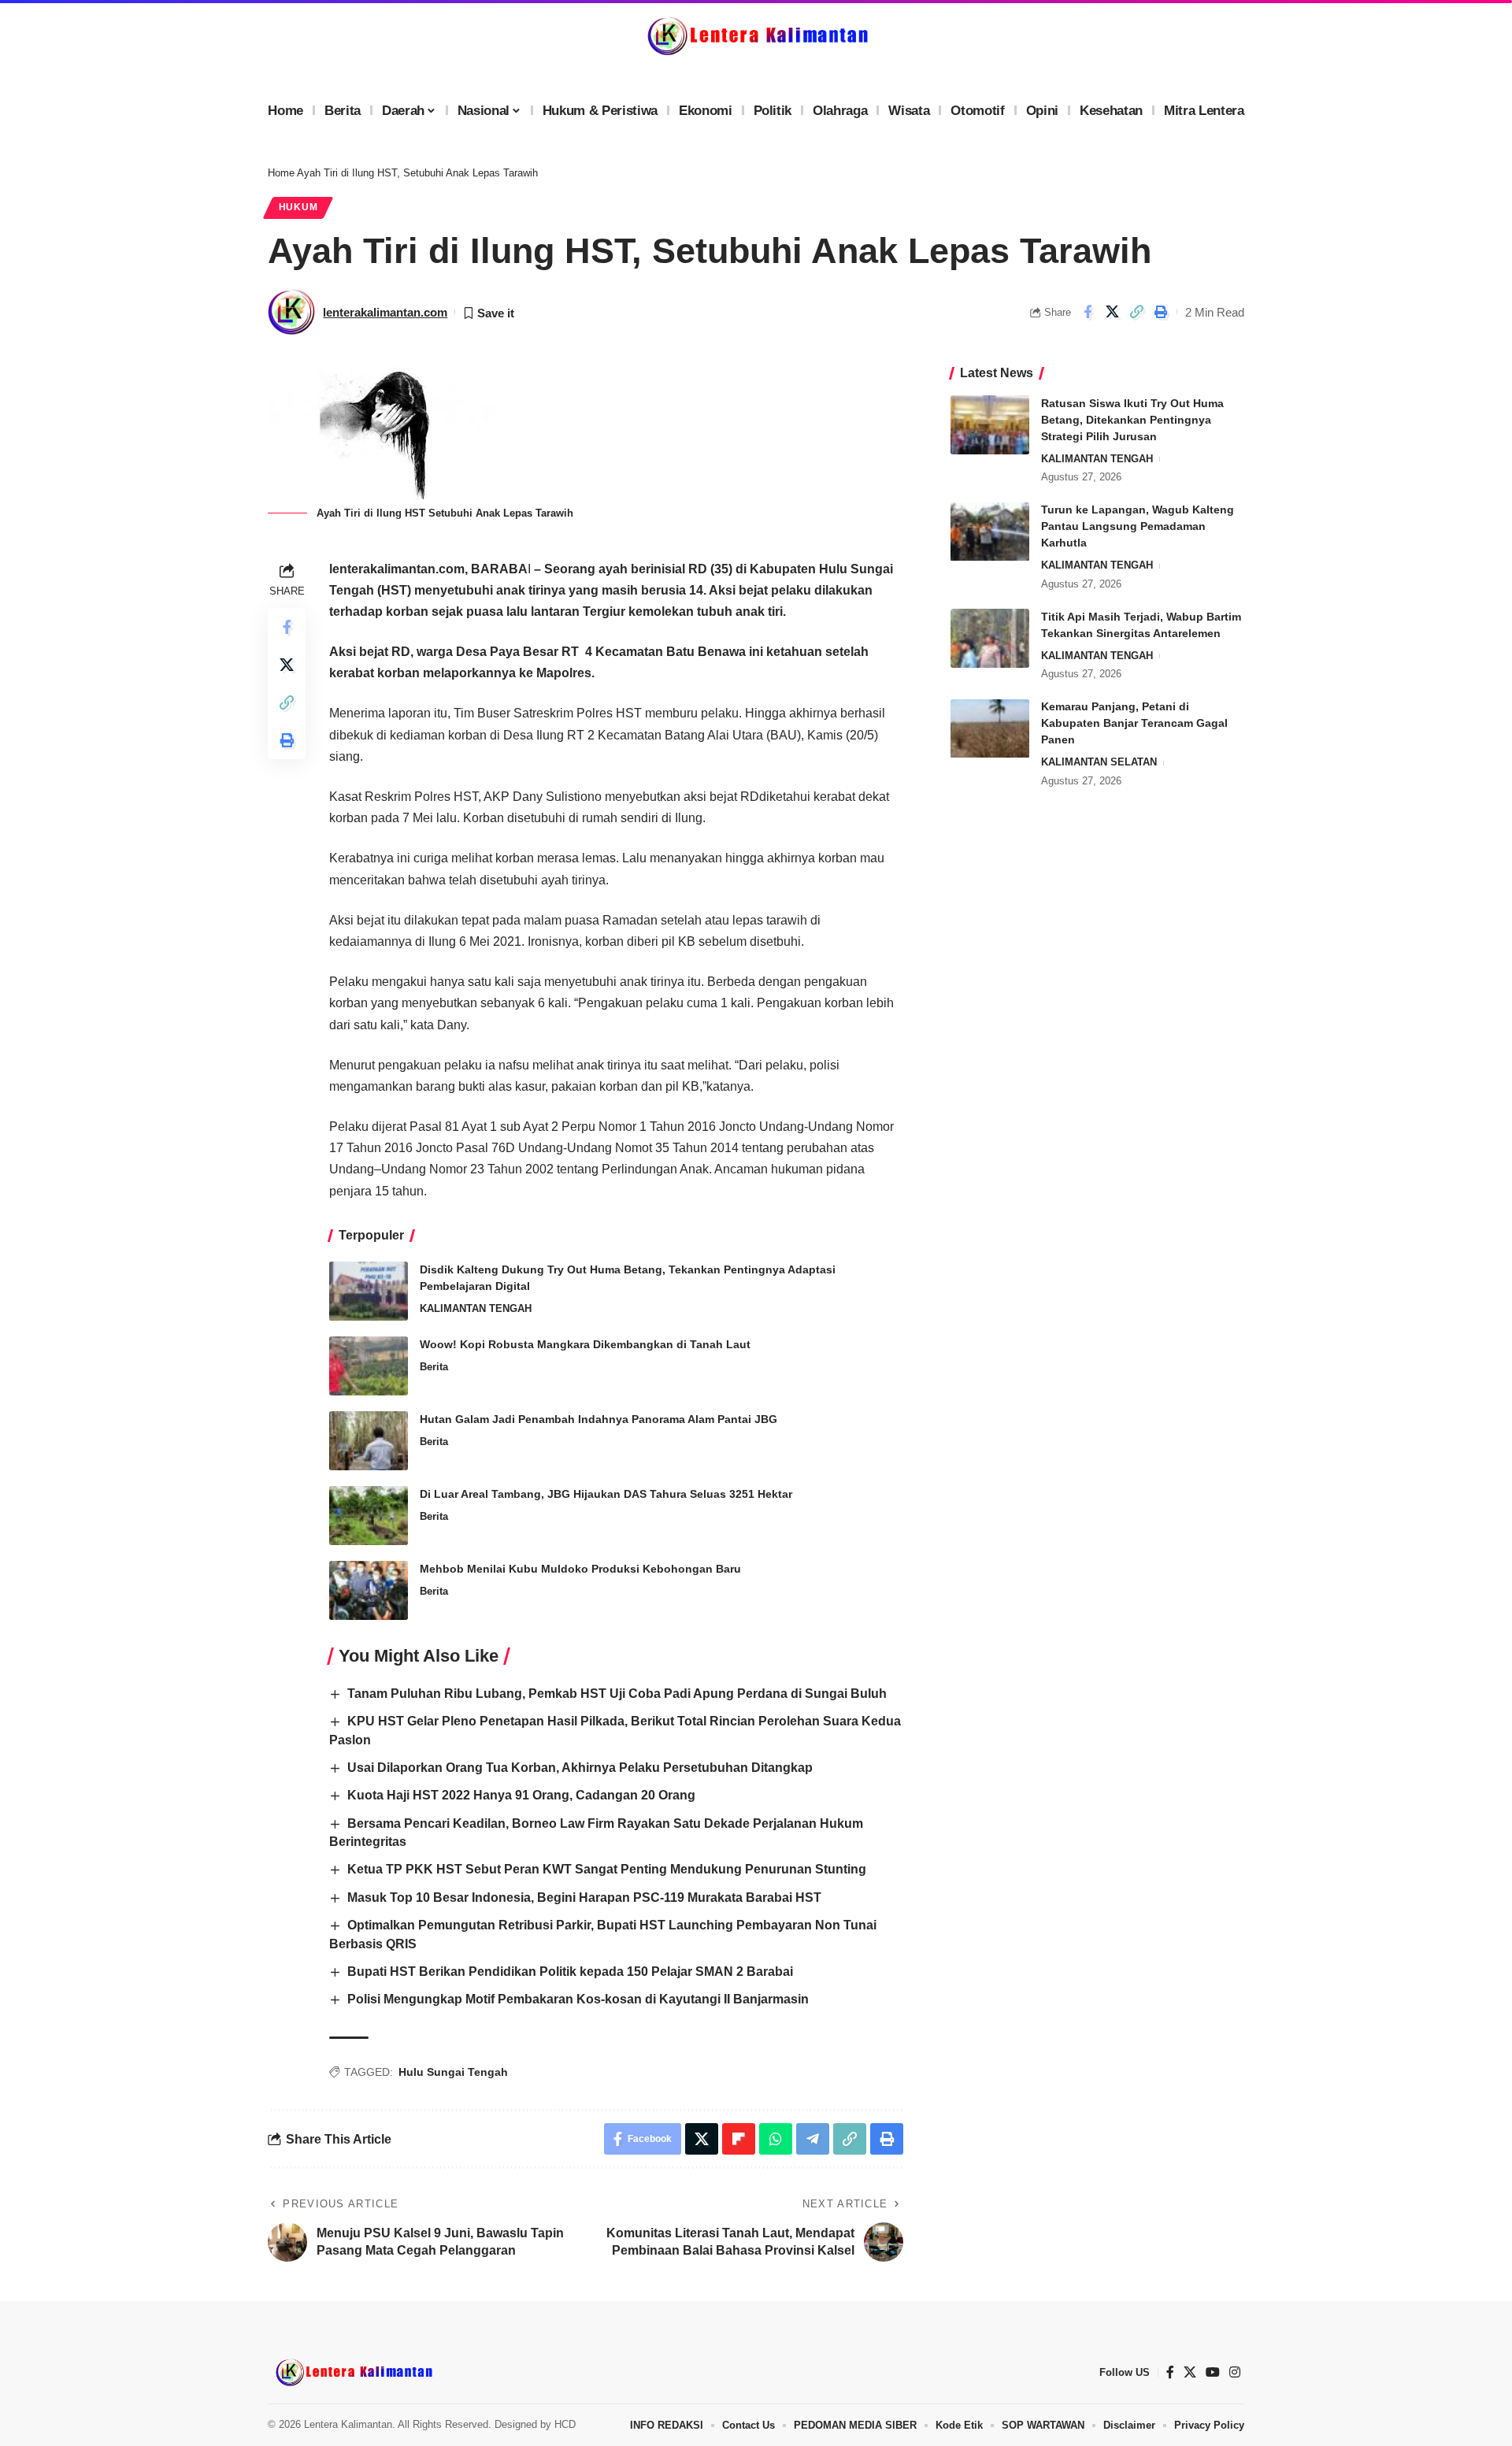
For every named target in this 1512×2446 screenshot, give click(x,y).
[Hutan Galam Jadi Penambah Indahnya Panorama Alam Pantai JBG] (369, 1441)
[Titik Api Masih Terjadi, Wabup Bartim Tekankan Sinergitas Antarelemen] (990, 638)
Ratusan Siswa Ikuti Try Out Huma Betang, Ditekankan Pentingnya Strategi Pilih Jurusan (1132, 420)
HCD (565, 2424)
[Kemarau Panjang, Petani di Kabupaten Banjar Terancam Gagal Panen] (990, 729)
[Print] (1161, 312)
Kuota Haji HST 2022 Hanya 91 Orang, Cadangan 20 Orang (521, 1795)
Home (281, 173)
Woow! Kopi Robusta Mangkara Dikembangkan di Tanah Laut (585, 1344)
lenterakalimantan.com (385, 312)
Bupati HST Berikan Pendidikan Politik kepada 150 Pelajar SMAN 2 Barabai (570, 1972)
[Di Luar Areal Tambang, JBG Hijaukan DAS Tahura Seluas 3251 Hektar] (369, 1516)
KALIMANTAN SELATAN (1099, 763)
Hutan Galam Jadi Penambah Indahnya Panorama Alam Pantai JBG (598, 1419)
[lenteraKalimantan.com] (353, 2372)
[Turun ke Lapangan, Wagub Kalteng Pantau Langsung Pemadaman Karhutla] (990, 532)
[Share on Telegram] (813, 2139)
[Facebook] (1170, 2372)
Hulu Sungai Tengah (453, 2072)
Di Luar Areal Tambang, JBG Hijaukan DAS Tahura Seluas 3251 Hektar (606, 1494)
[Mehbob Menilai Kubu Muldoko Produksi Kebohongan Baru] (369, 1590)
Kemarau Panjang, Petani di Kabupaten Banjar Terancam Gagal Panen (1134, 724)
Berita (434, 1367)
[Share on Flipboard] (739, 2139)
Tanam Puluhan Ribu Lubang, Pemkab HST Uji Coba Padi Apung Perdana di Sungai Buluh (617, 1694)
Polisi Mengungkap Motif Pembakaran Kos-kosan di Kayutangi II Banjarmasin (578, 1999)
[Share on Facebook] (1088, 312)
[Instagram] (1235, 2372)
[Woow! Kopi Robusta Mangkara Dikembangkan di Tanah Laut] (369, 1366)
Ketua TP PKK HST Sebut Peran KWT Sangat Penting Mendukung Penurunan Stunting (607, 1869)
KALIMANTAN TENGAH (476, 1308)
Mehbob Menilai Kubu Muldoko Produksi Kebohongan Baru (580, 1569)
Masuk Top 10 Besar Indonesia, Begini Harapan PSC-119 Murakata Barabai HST (584, 1898)
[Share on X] (1112, 312)
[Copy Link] (1136, 312)
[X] (1190, 2372)
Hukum (298, 207)
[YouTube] (1213, 2372)
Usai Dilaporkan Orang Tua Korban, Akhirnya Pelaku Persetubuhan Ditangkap (580, 1768)
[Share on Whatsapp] (776, 2139)
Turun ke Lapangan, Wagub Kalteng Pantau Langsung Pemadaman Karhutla (1138, 527)
